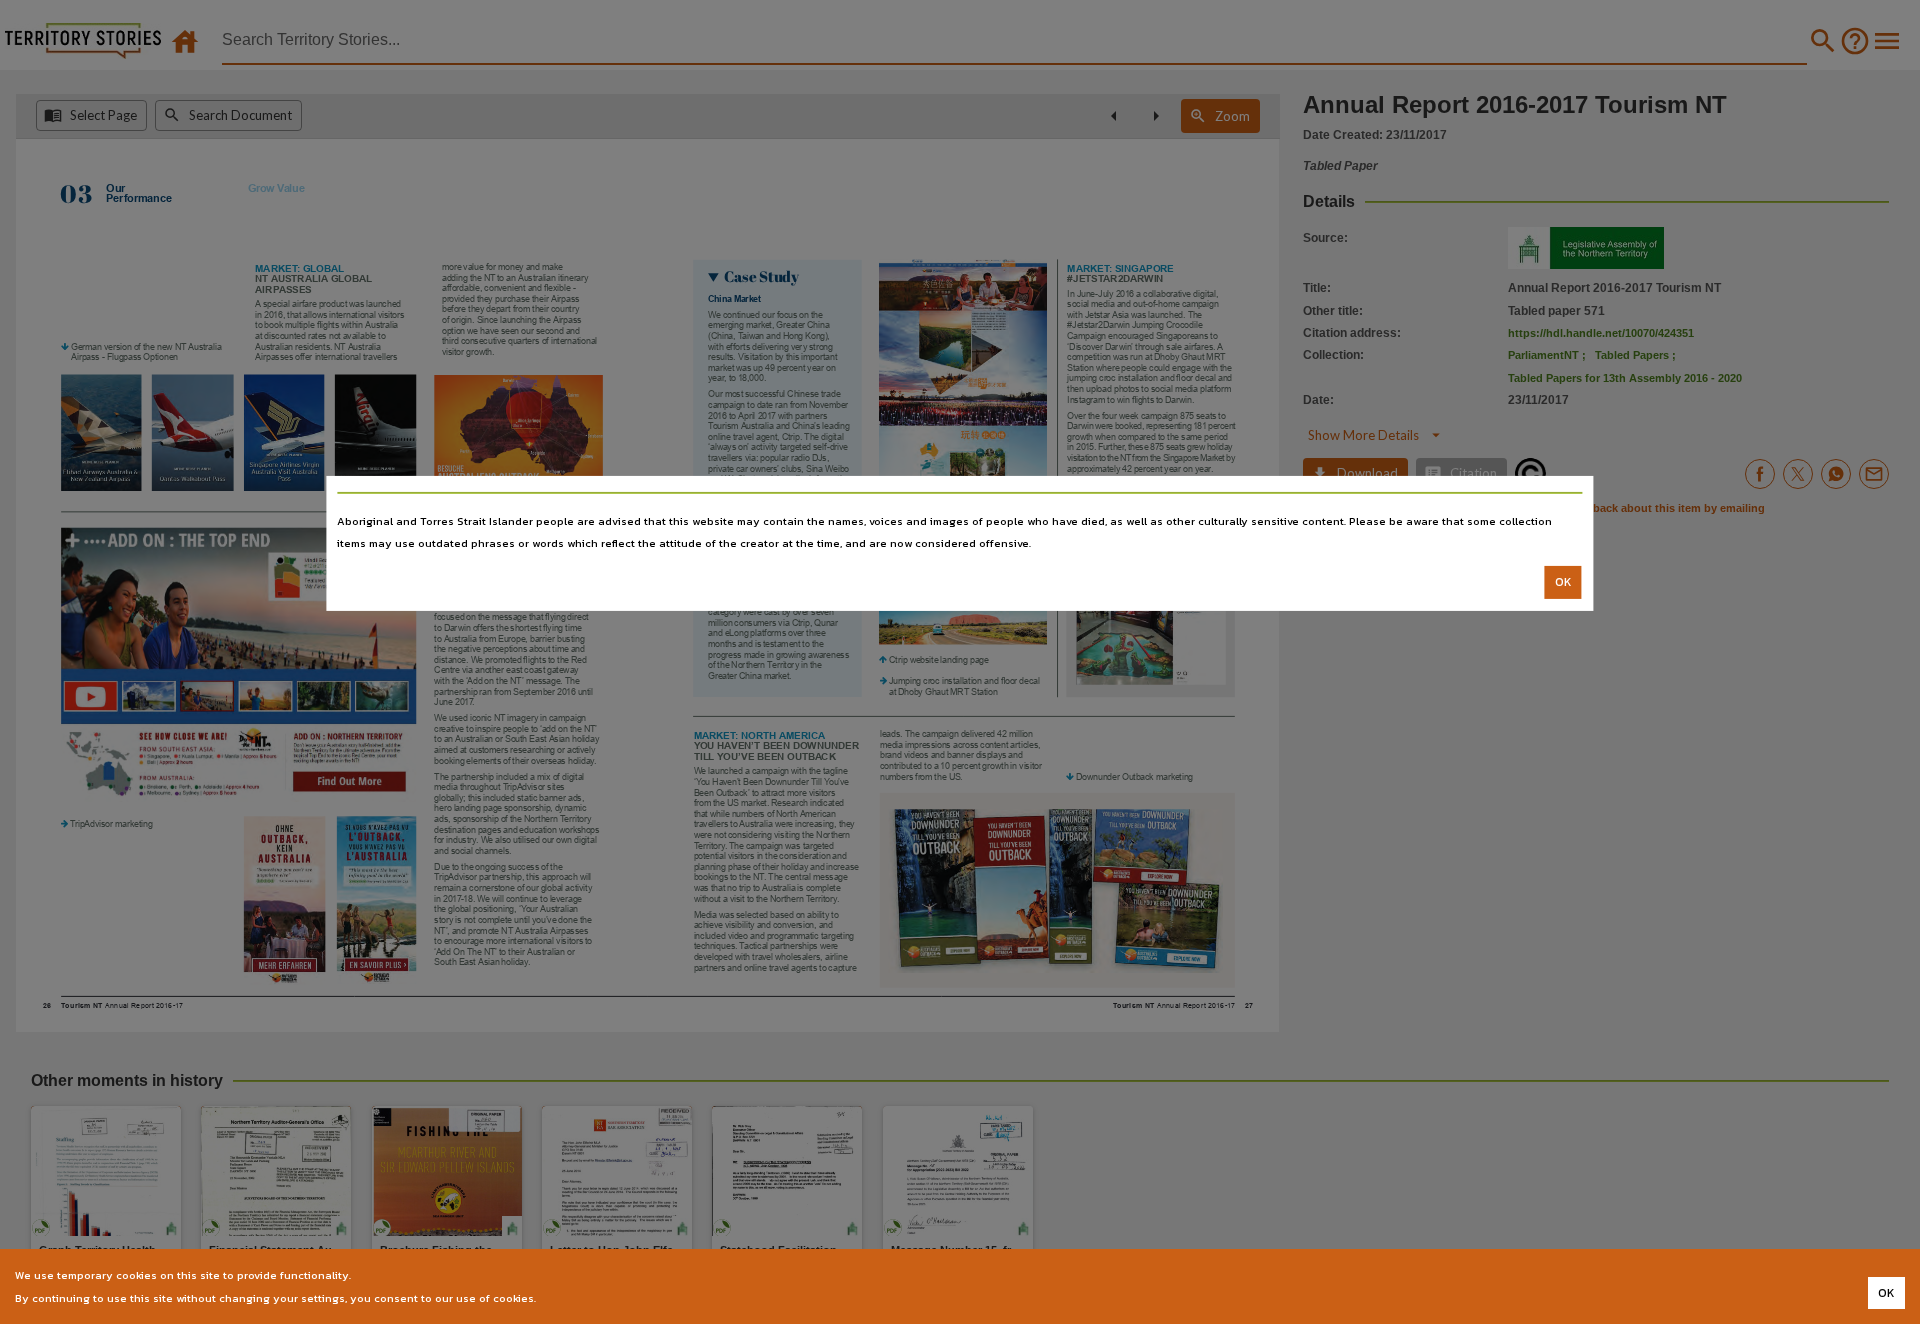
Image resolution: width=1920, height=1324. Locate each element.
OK (1563, 582)
